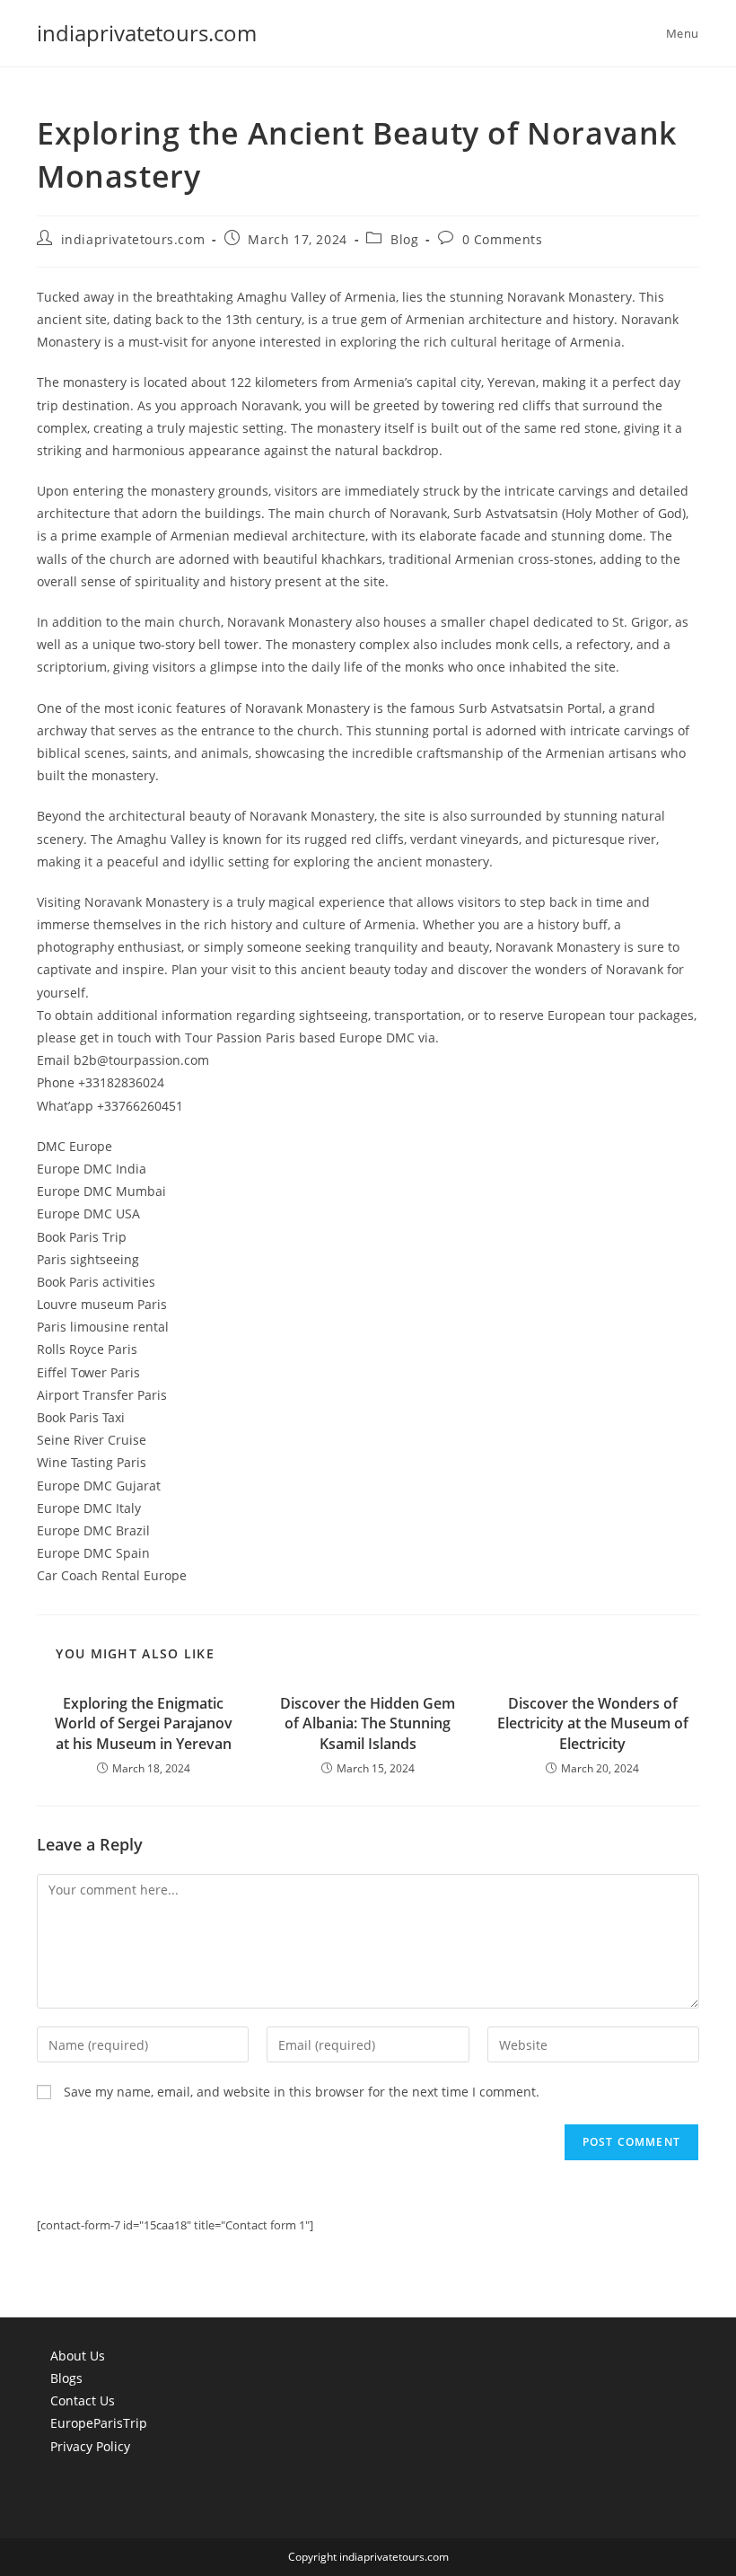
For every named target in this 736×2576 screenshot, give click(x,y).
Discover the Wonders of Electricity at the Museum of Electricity (593, 1723)
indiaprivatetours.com (147, 33)
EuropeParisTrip (99, 2423)
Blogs (66, 2378)
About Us (78, 2356)
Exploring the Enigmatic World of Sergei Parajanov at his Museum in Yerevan (144, 1723)
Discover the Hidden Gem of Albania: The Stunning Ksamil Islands (368, 1723)
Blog (404, 239)
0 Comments (503, 239)
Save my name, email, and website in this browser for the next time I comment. (302, 2092)
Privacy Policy (90, 2446)
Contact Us (83, 2400)
